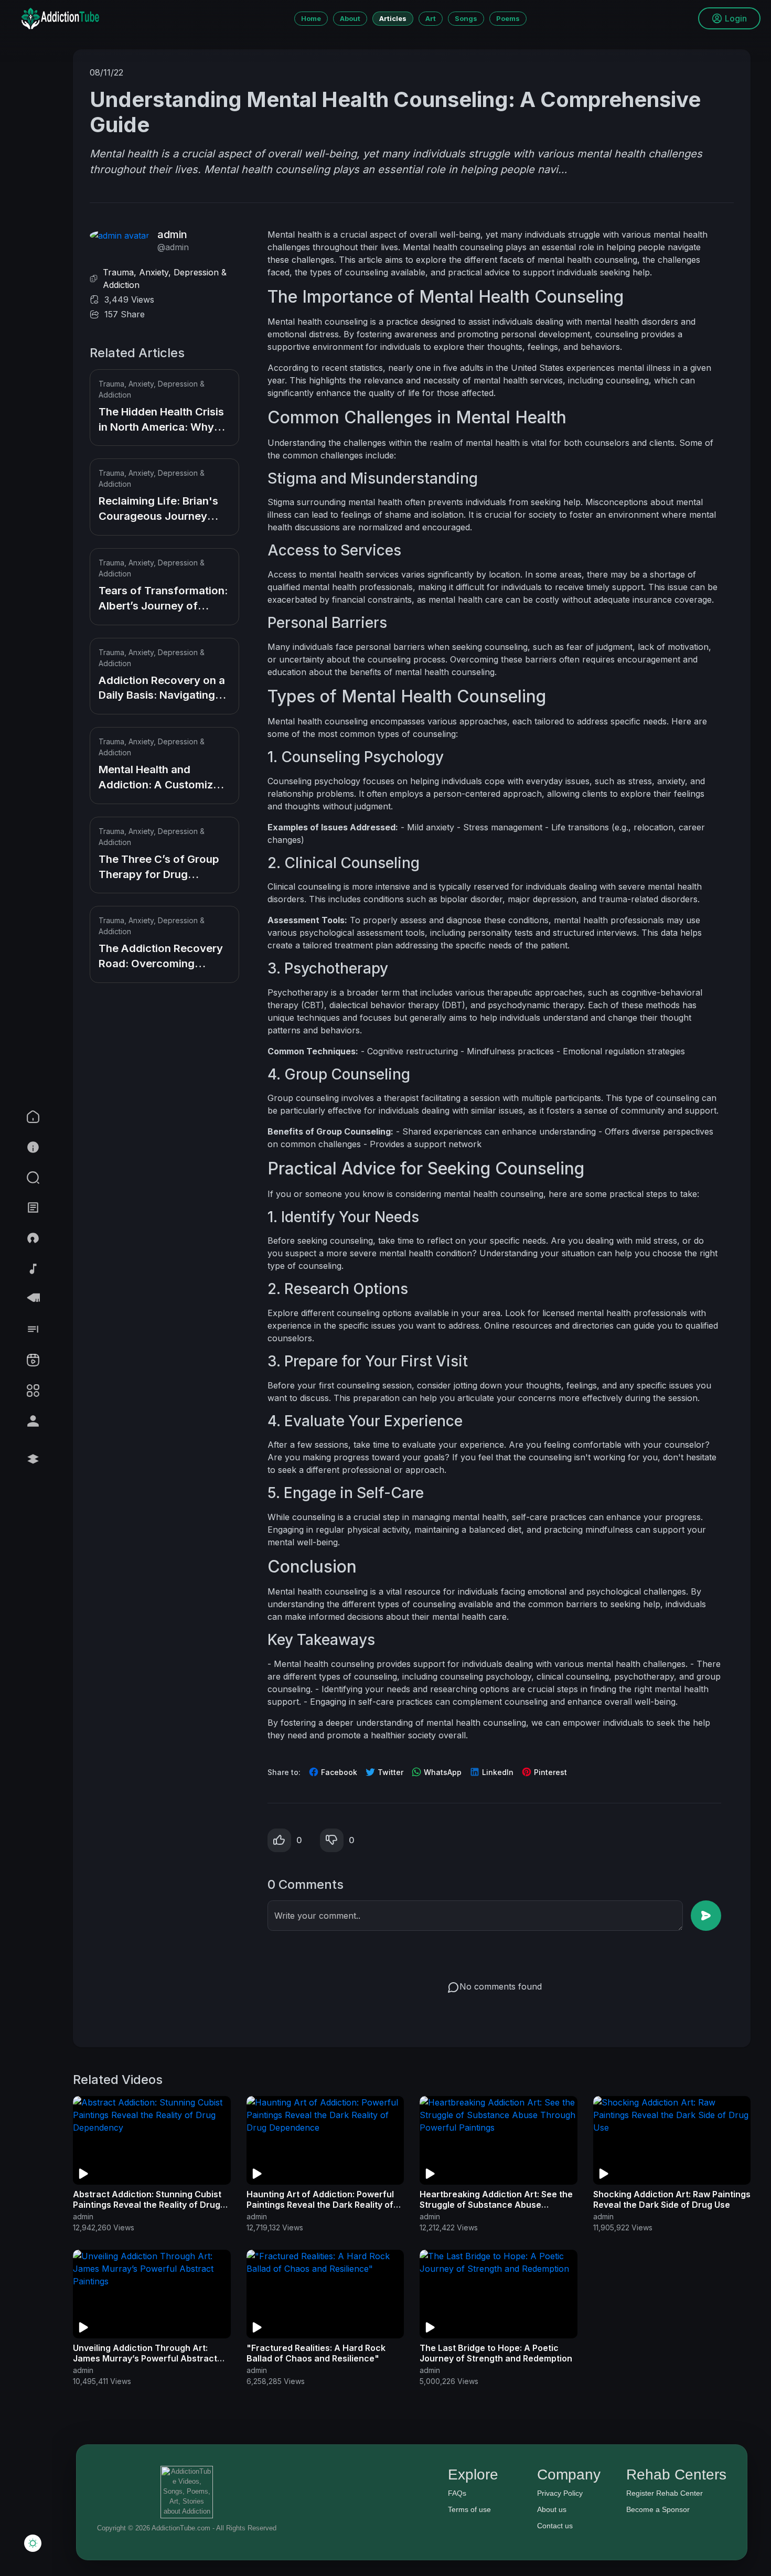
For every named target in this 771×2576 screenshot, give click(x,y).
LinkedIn (497, 1772)
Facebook (338, 1772)
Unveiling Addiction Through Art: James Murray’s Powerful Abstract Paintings (145, 2358)
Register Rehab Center (665, 2493)
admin (172, 234)
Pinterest (549, 1772)
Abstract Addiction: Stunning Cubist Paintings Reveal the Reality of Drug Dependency (147, 2205)
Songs (466, 18)
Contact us (555, 2526)
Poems (508, 18)
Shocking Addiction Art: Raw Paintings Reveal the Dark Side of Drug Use (672, 2199)
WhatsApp (442, 1772)
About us (552, 2509)
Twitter (389, 1772)
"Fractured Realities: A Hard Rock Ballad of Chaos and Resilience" (316, 2353)
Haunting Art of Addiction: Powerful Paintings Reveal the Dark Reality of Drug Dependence (320, 2205)
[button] (59, 1178)
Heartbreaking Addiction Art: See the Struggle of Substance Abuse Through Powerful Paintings (496, 2205)
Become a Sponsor (658, 2509)
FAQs (457, 2493)
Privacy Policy (560, 2493)
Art (431, 18)
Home (311, 18)
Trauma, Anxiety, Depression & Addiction (165, 279)
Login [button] (736, 18)
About (350, 18)
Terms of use (469, 2509)
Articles (393, 18)
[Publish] (706, 1916)
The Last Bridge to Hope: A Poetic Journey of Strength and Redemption (496, 2353)
